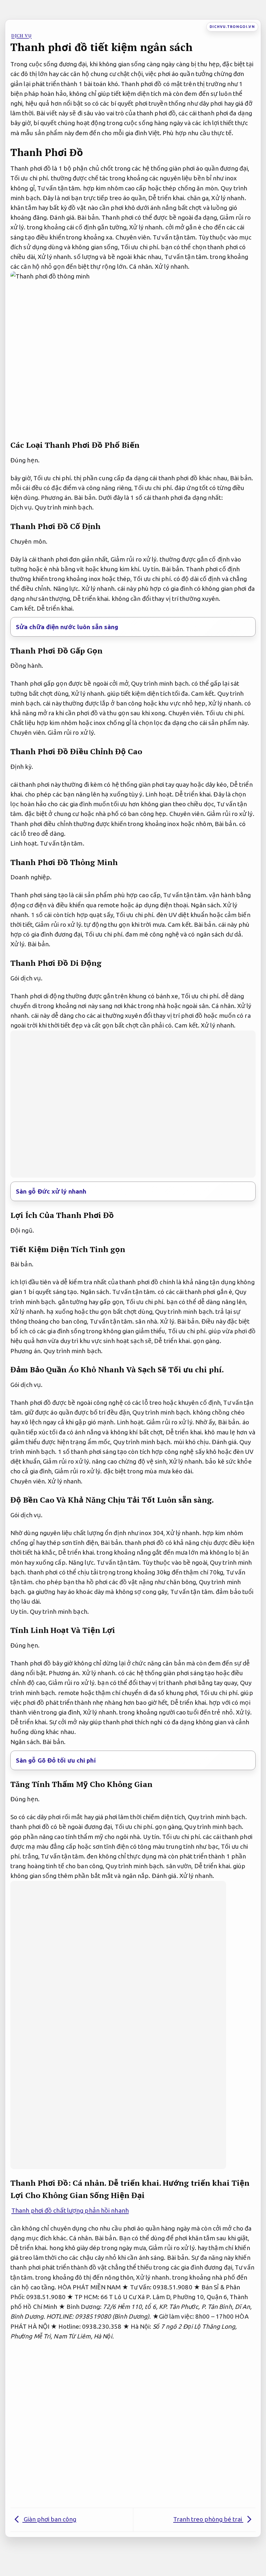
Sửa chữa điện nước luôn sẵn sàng (67, 627)
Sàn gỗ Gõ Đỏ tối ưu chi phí (56, 1760)
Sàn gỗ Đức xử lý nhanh (51, 1191)
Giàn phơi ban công (49, 2519)
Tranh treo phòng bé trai (208, 2519)
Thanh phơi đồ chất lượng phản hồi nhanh (70, 2210)
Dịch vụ (22, 36)
